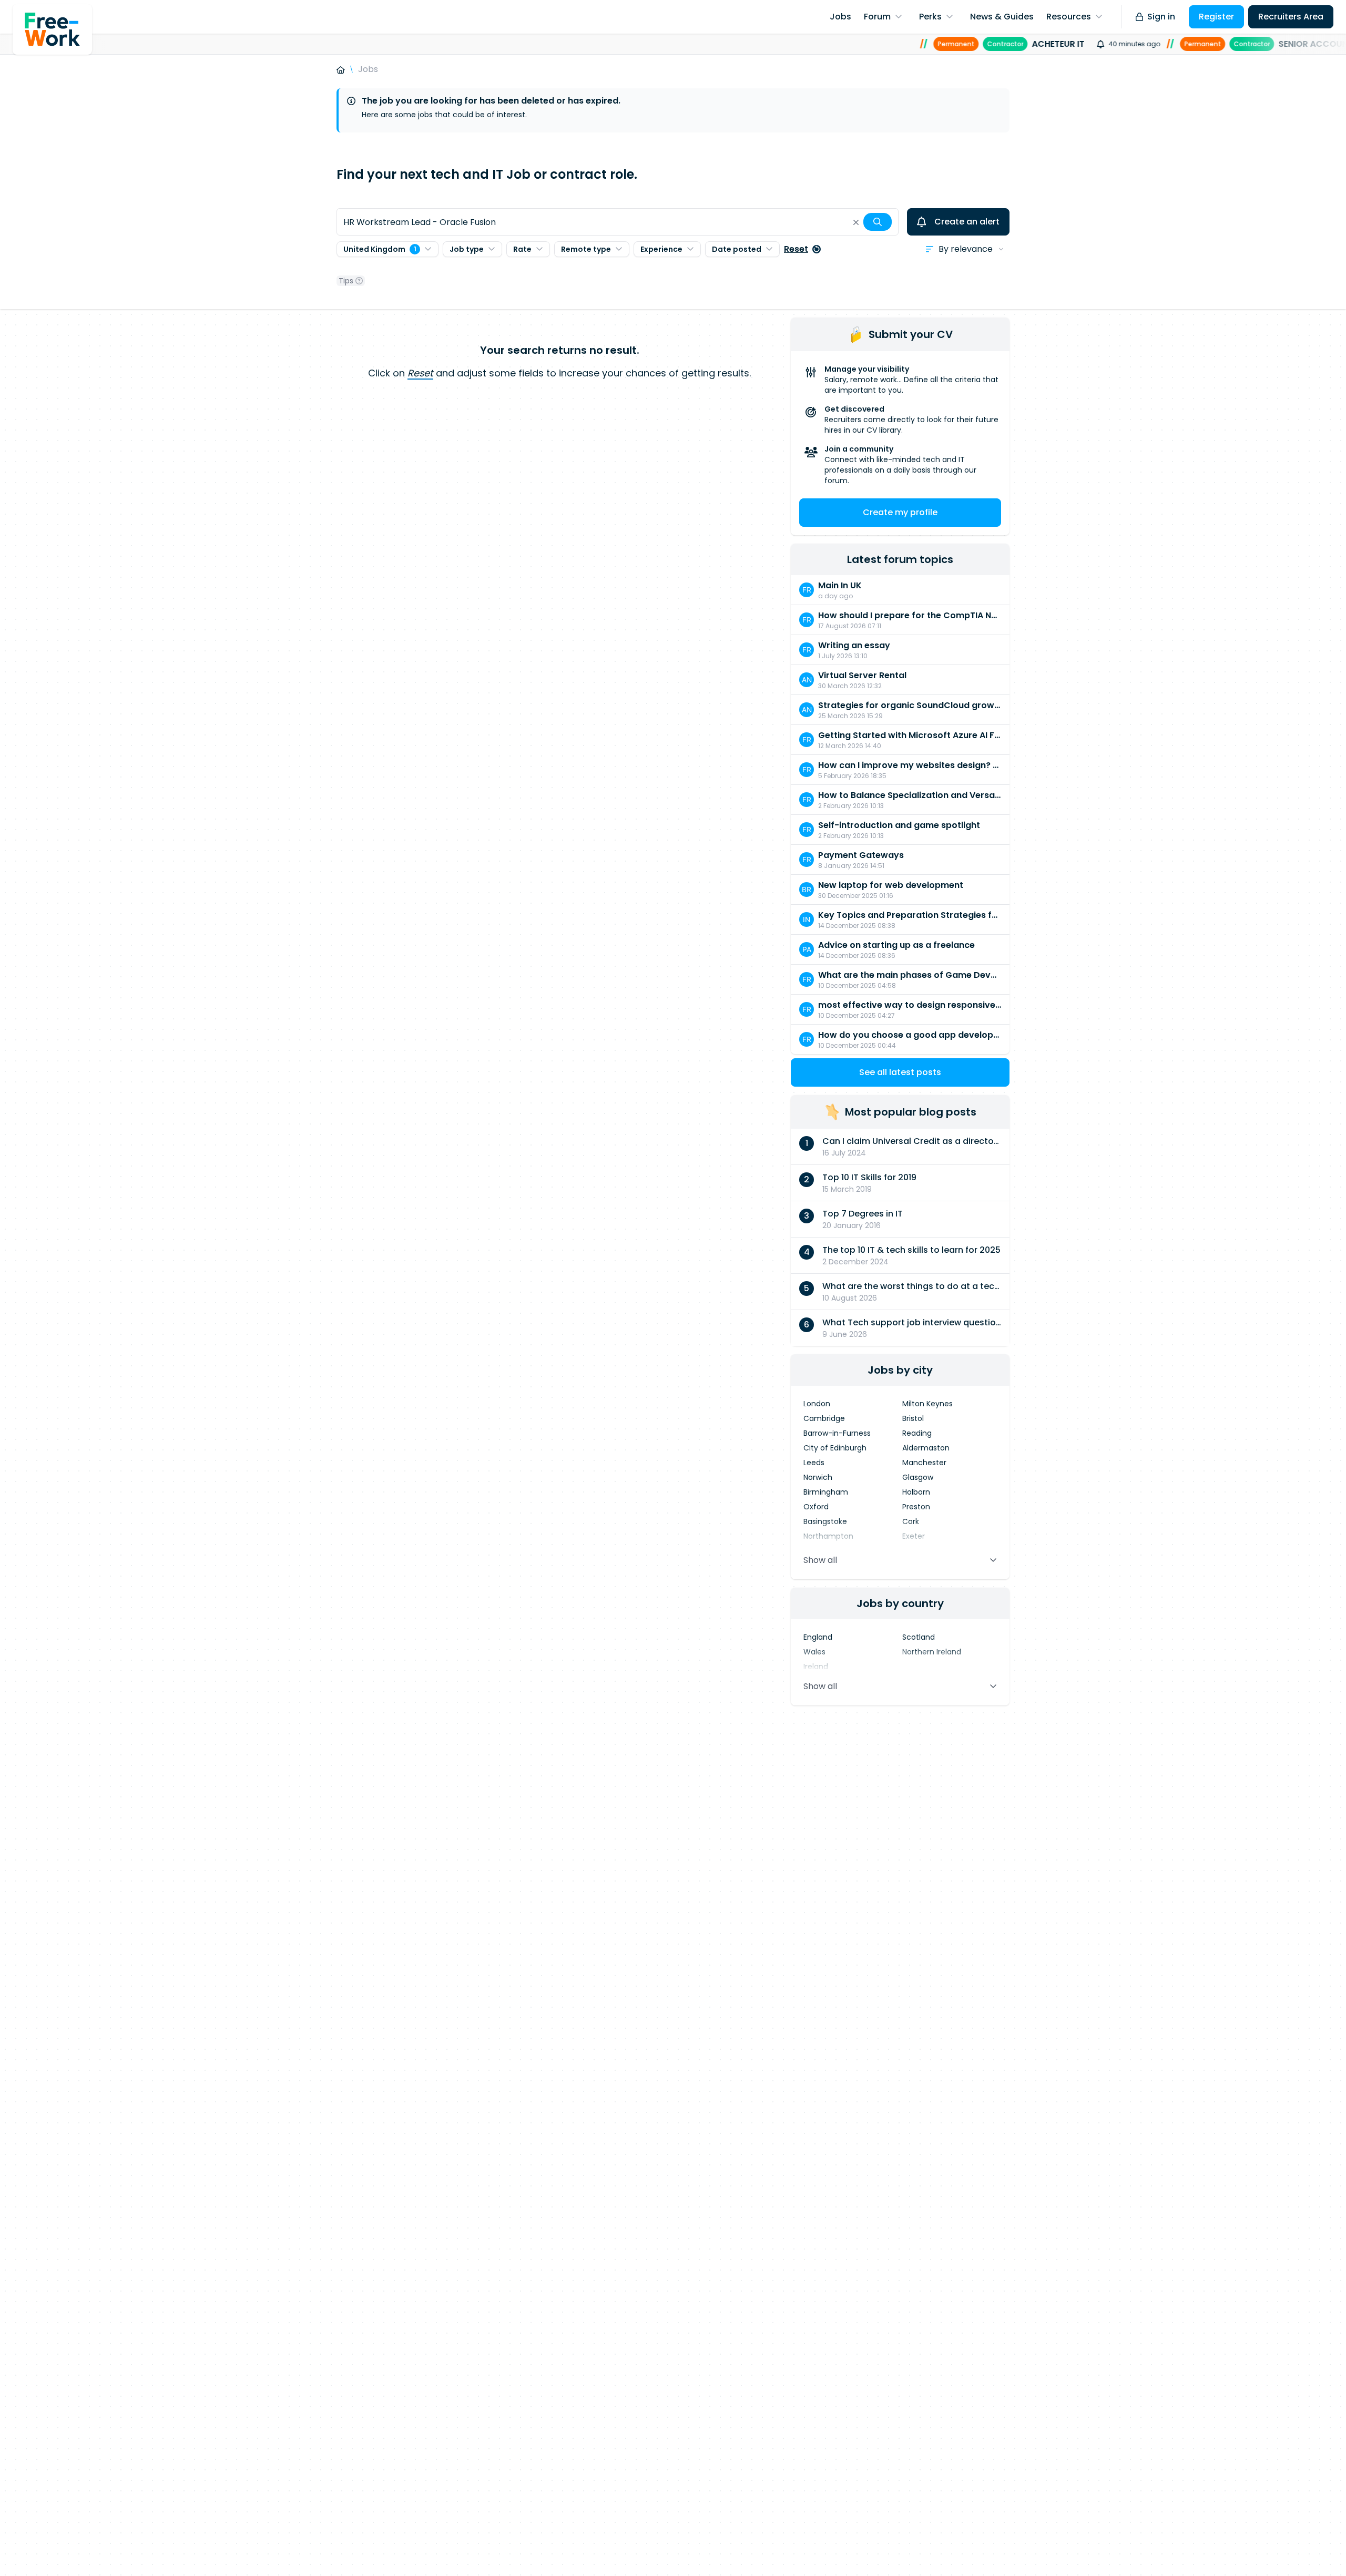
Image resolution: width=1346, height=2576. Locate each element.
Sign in (1161, 17)
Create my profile (900, 512)
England (818, 1637)
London (817, 1404)
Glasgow (918, 1477)
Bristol (913, 1418)
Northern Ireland (932, 1652)
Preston (916, 1507)
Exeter (914, 1536)
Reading (917, 1433)
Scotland (919, 1637)
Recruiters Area (1291, 17)
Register (1216, 17)
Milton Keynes (927, 1404)
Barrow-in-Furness (837, 1433)
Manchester (924, 1463)
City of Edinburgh (835, 1448)
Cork (911, 1521)
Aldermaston (926, 1448)
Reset (796, 249)
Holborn (916, 1492)
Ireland (816, 1667)
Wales (814, 1652)
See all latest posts (900, 1072)
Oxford (816, 1507)
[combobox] (618, 222)
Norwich (818, 1477)
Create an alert (967, 222)
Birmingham (826, 1492)
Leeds (814, 1463)
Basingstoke (825, 1521)
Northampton (828, 1536)
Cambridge (824, 1418)
